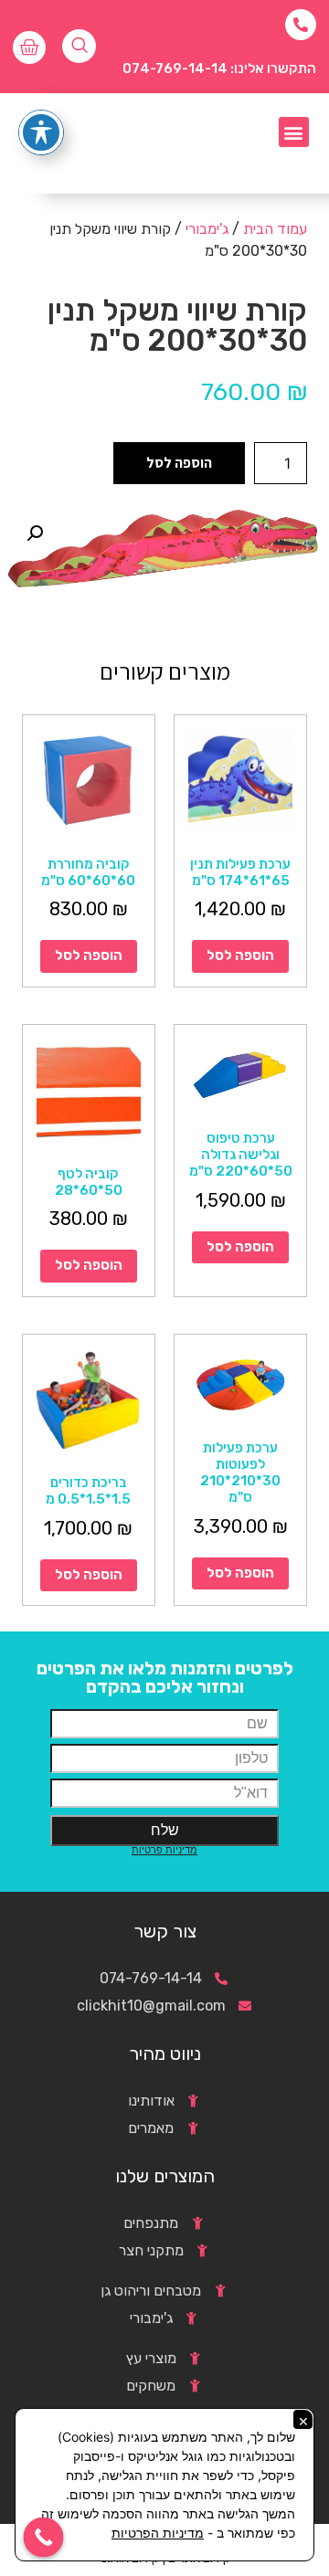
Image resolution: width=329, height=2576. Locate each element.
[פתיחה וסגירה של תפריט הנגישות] (41, 132)
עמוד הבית (275, 229)
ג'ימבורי (207, 229)
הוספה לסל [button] (240, 955)
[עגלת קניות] (29, 48)
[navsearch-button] (79, 46)
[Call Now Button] (44, 2538)
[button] (294, 132)
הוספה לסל (179, 463)
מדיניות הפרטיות (158, 2533)
